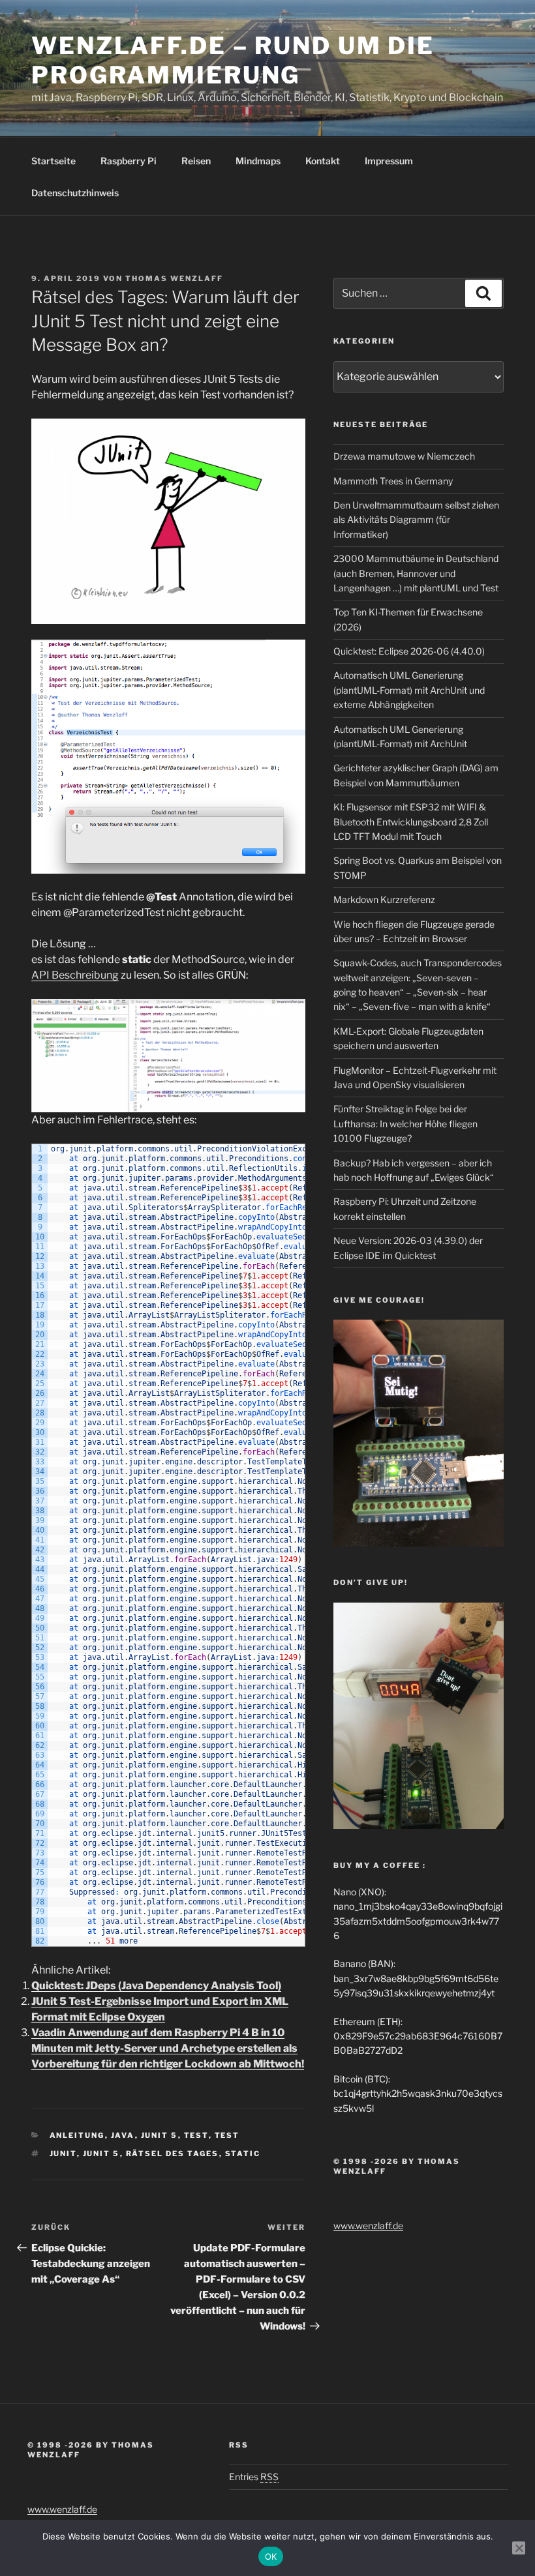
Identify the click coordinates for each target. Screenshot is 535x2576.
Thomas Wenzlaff (174, 278)
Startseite (53, 161)
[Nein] (519, 2548)
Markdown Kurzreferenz (384, 899)
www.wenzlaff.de (368, 2226)
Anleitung (77, 2135)
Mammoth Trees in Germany (393, 481)
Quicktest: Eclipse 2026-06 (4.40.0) (409, 651)
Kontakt (323, 161)
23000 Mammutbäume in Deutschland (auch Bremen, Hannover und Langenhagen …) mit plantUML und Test (416, 573)
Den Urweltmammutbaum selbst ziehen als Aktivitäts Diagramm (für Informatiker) (416, 520)
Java (123, 2135)
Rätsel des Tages (173, 2154)
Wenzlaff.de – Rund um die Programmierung (233, 60)
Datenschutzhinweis (75, 193)
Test (196, 2135)
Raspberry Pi (129, 161)
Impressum (389, 161)
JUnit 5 (160, 2135)
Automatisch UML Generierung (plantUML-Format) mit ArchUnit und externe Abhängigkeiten (409, 690)
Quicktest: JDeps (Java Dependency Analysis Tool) (156, 1986)
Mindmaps (258, 161)
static (243, 2154)
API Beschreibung (75, 975)
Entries (254, 2477)
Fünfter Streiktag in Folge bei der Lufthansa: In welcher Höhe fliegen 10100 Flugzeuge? (405, 1123)
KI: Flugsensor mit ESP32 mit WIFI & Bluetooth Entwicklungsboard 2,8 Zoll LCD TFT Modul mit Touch (411, 822)
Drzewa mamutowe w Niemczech (404, 456)
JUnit (63, 2154)
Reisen (196, 161)
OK (271, 2556)
